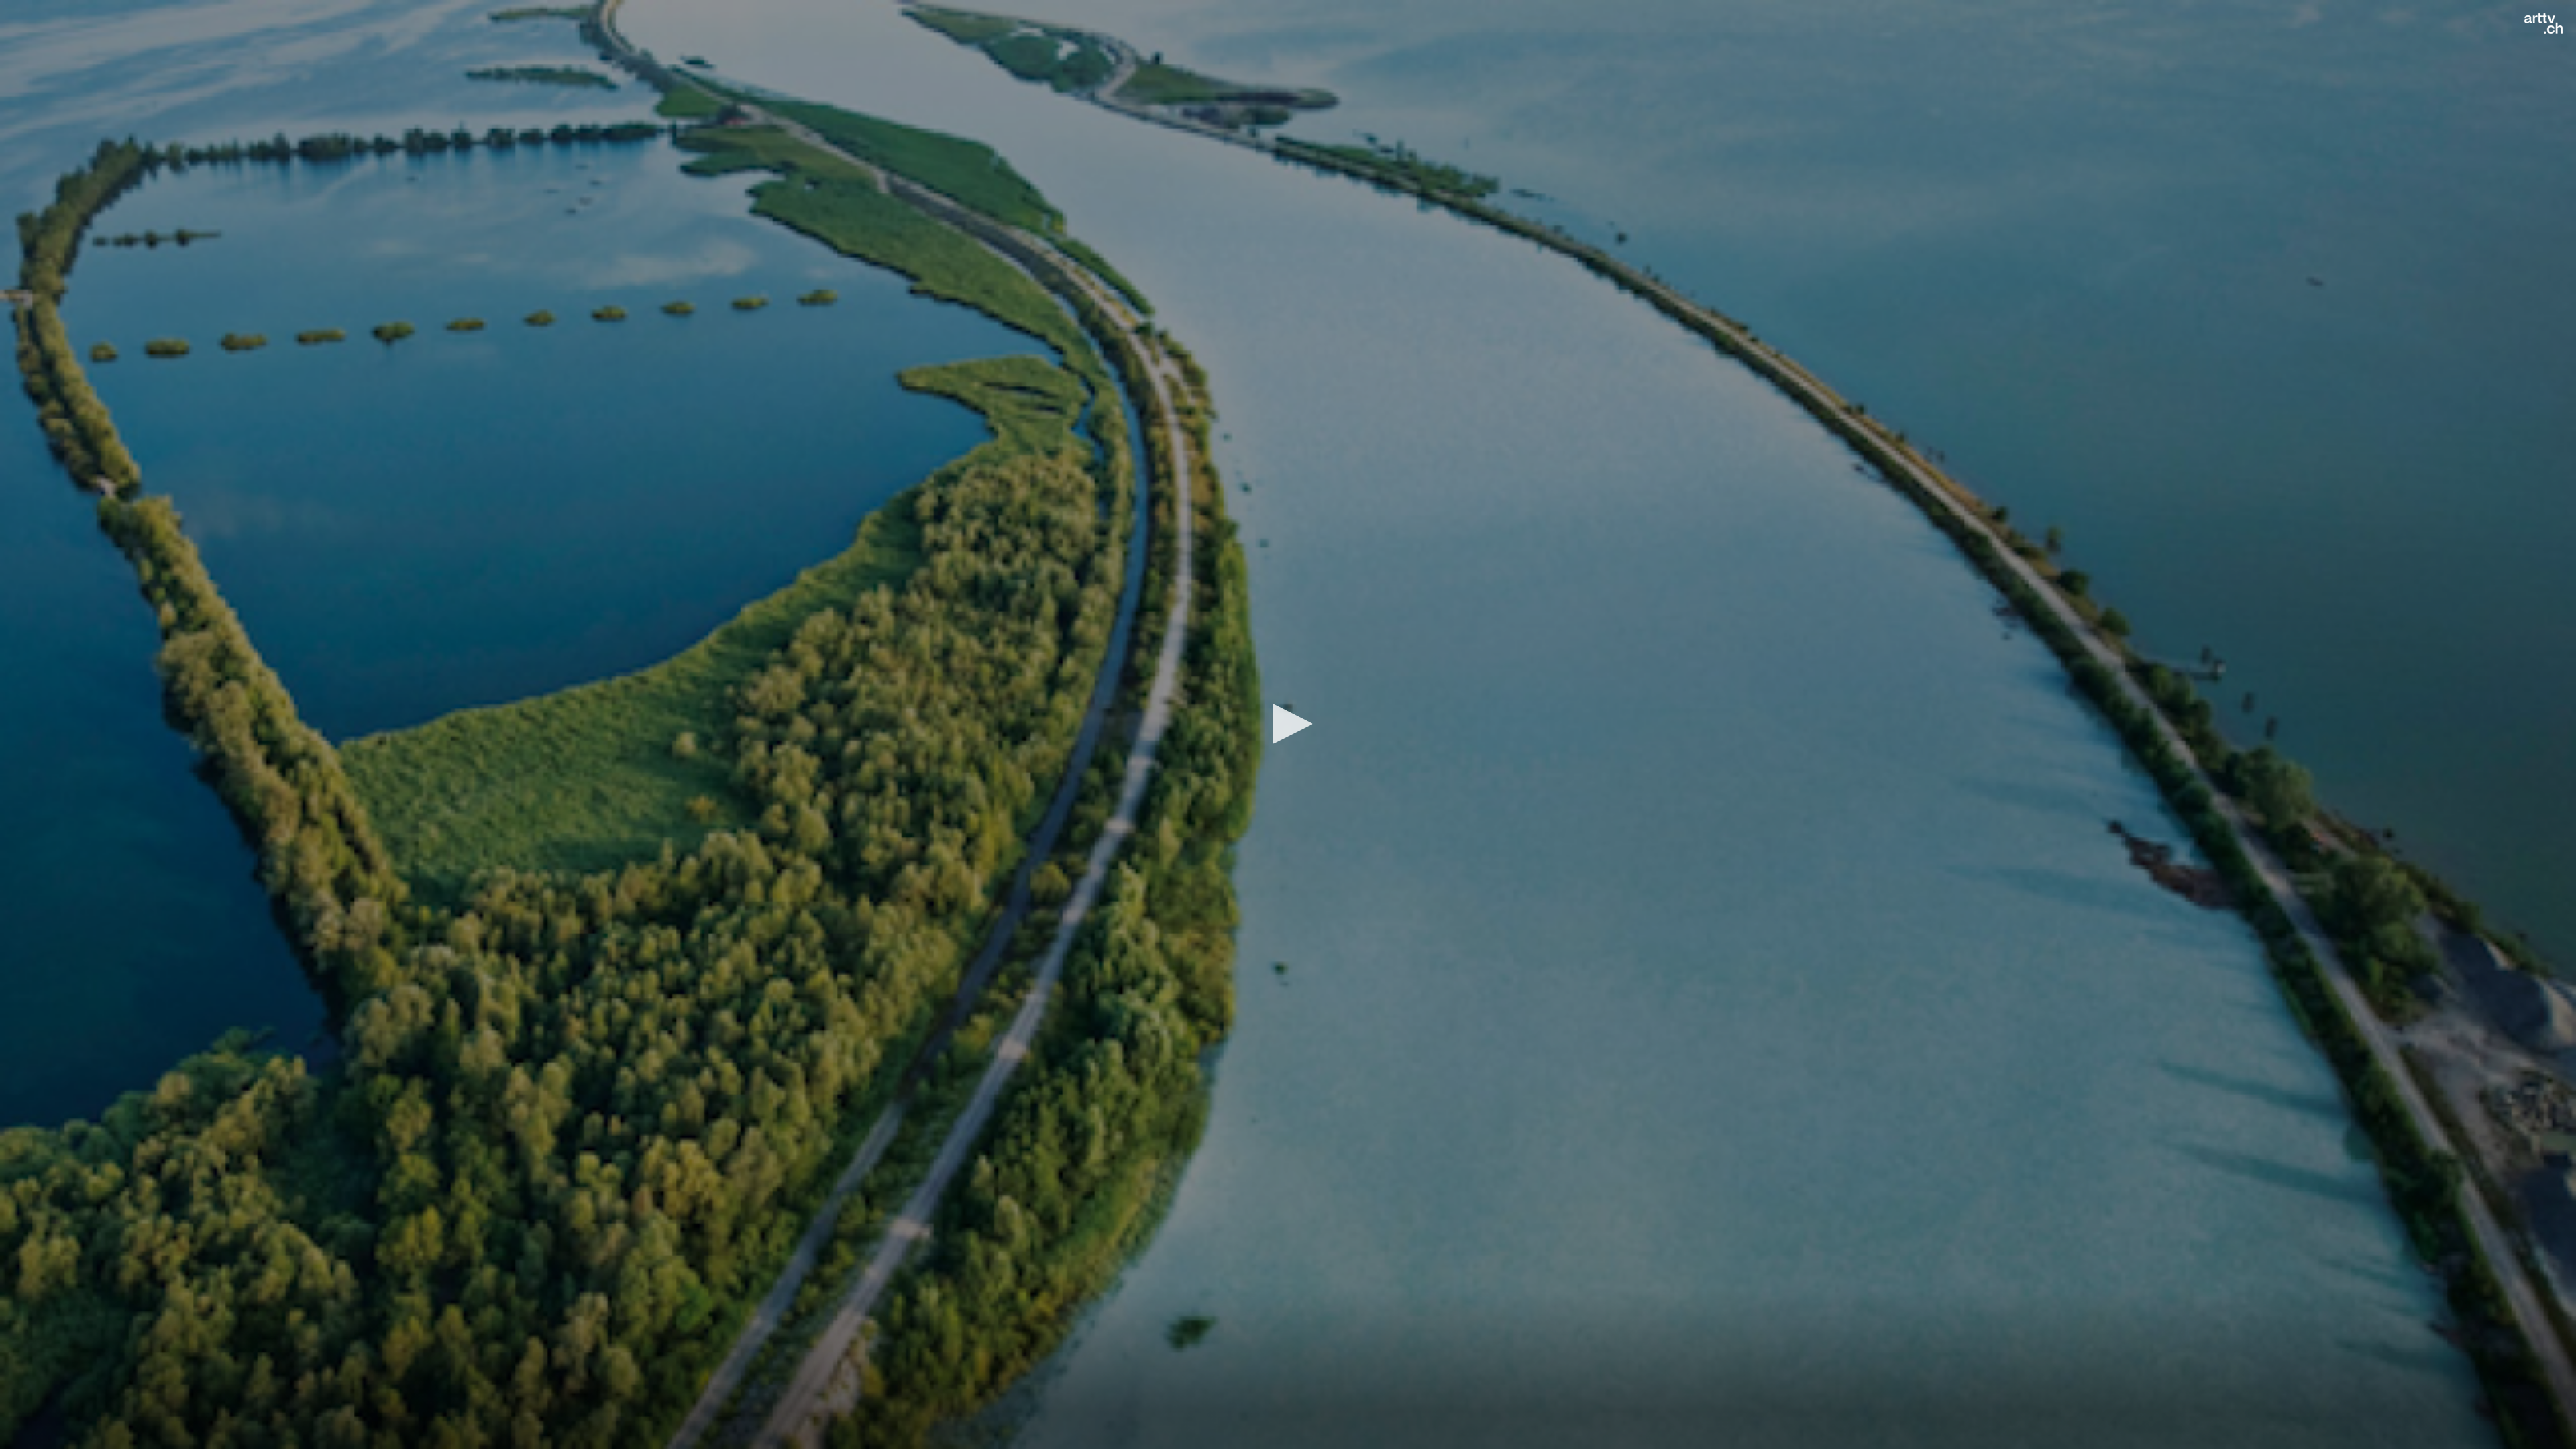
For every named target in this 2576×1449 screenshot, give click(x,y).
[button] (1288, 724)
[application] (1288, 724)
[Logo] (2543, 23)
